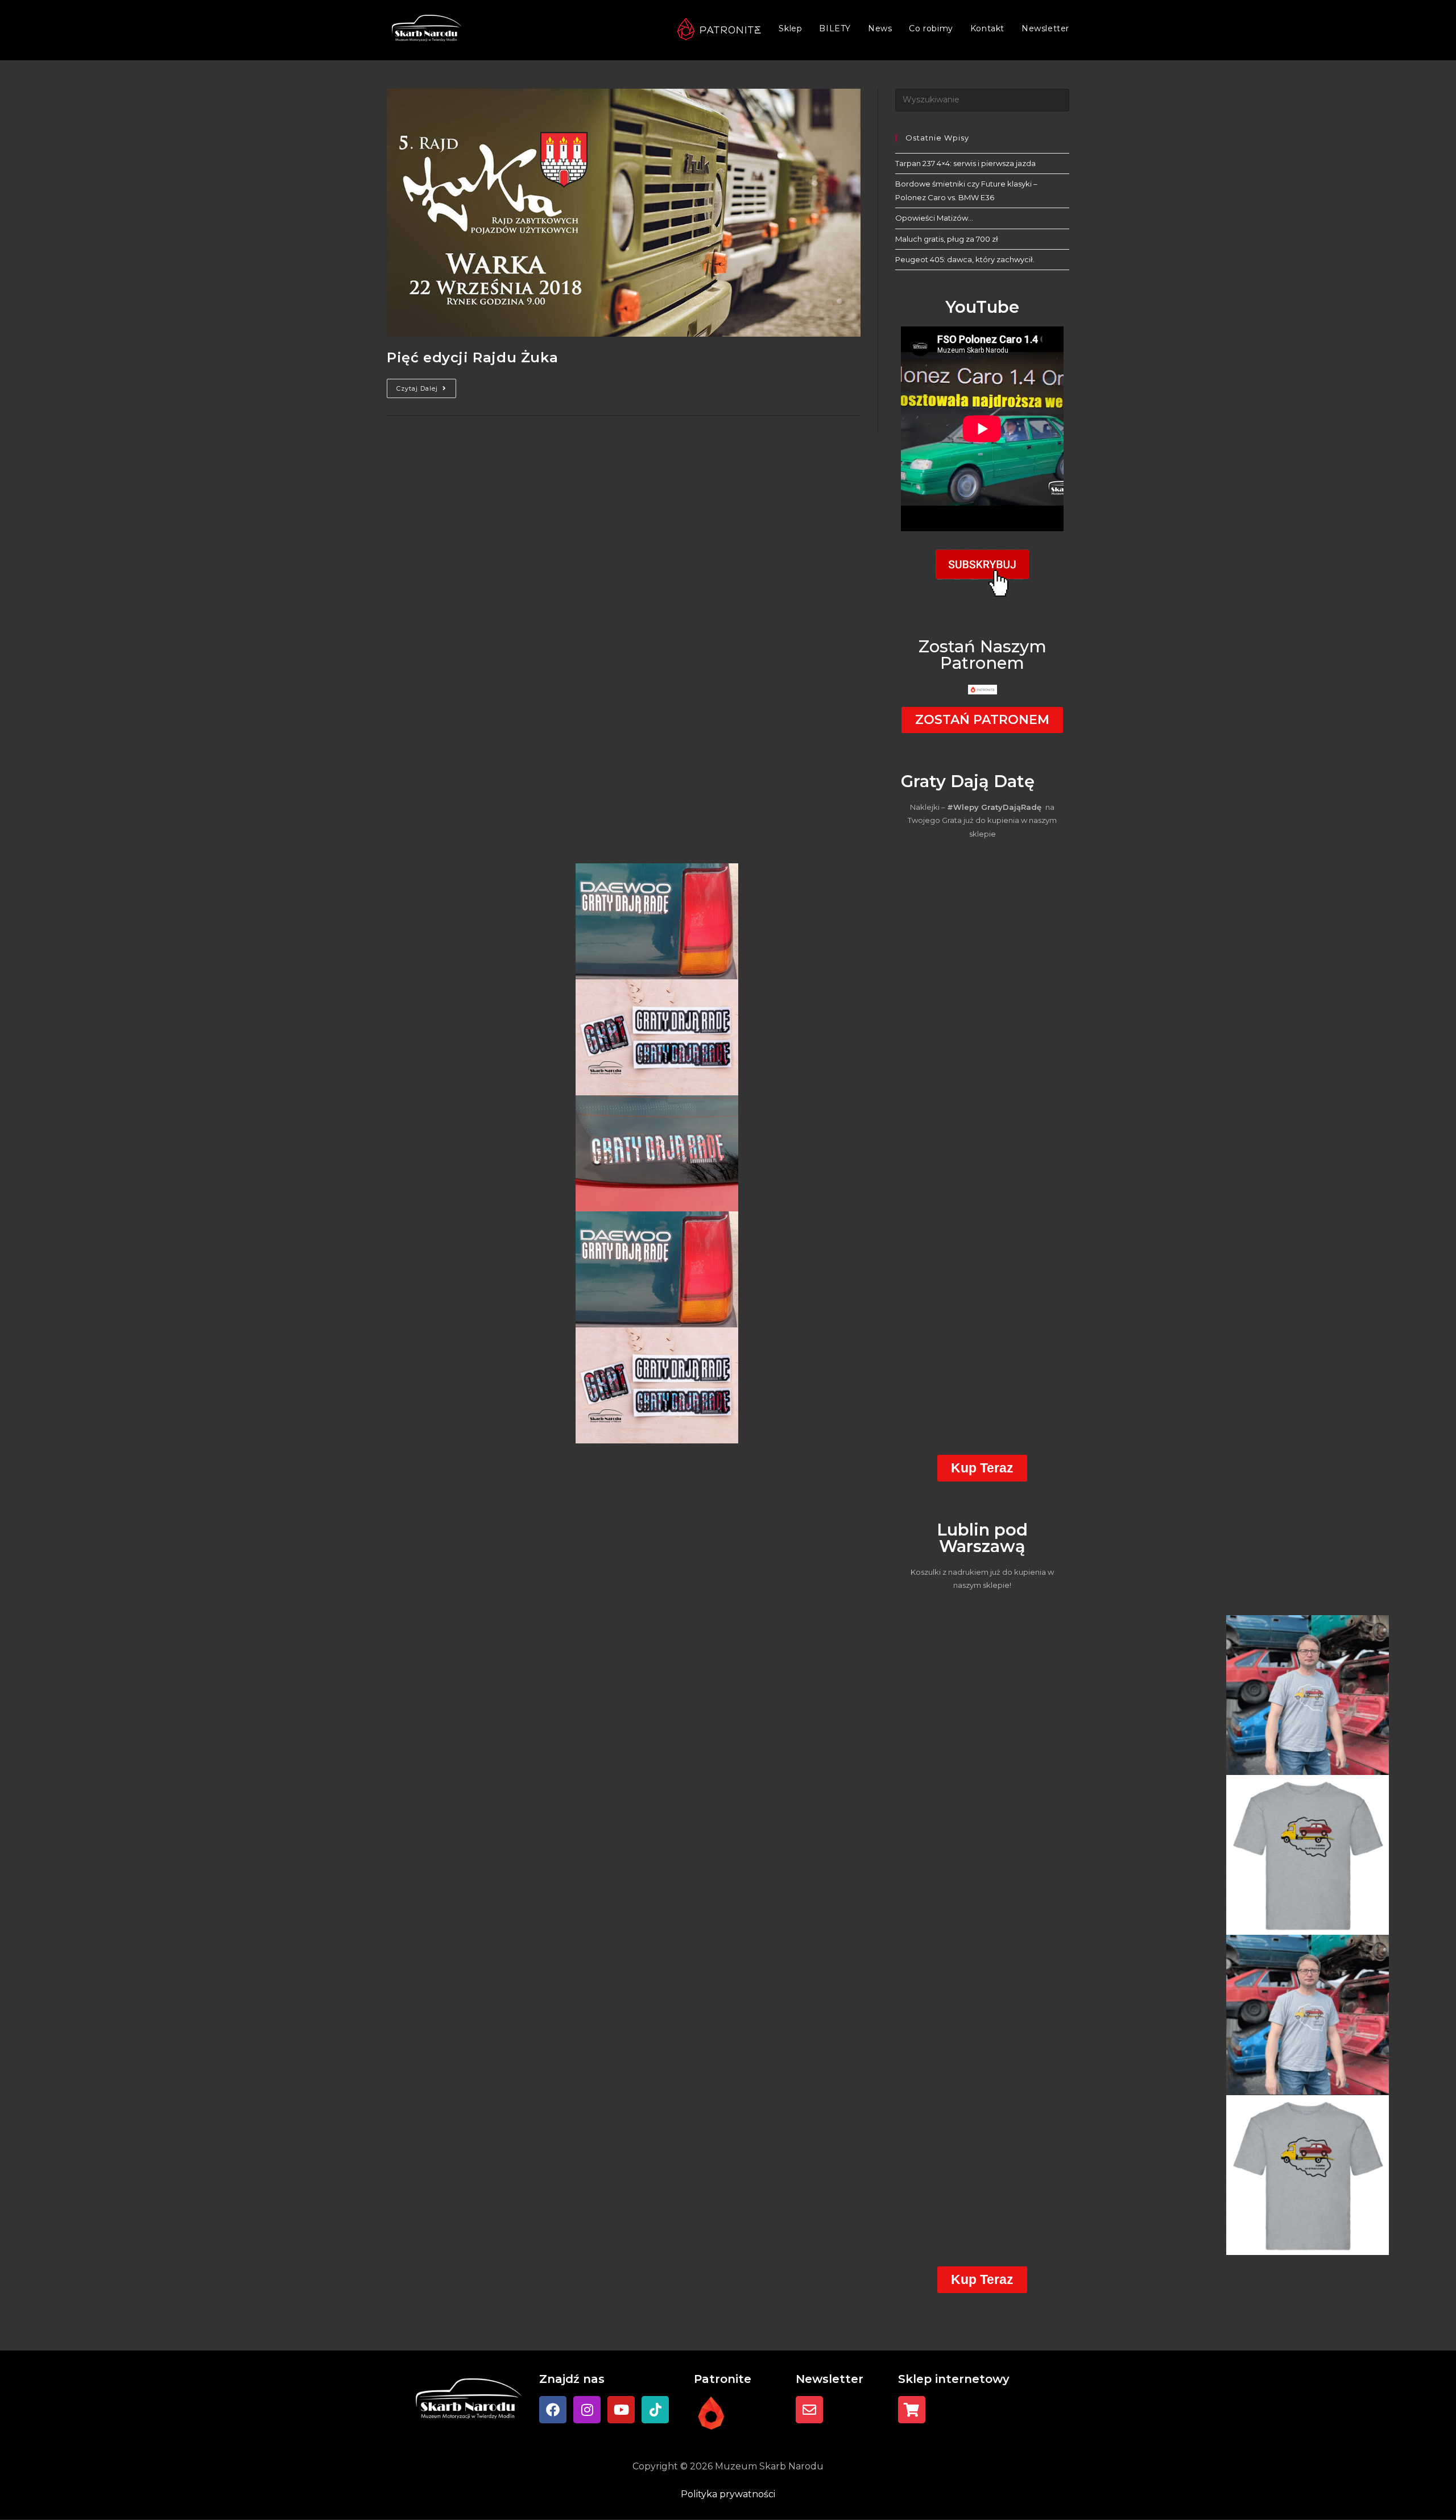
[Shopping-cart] (912, 2410)
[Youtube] (621, 2410)
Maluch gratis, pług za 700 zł (947, 239)
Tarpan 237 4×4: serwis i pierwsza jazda (965, 163)
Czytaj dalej (426, 386)
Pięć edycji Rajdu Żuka (472, 357)
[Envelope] (809, 2410)
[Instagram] (587, 2410)
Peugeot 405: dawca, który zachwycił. (965, 259)
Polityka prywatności (728, 2494)
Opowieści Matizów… (934, 218)
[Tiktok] (655, 2410)
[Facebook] (553, 2410)
